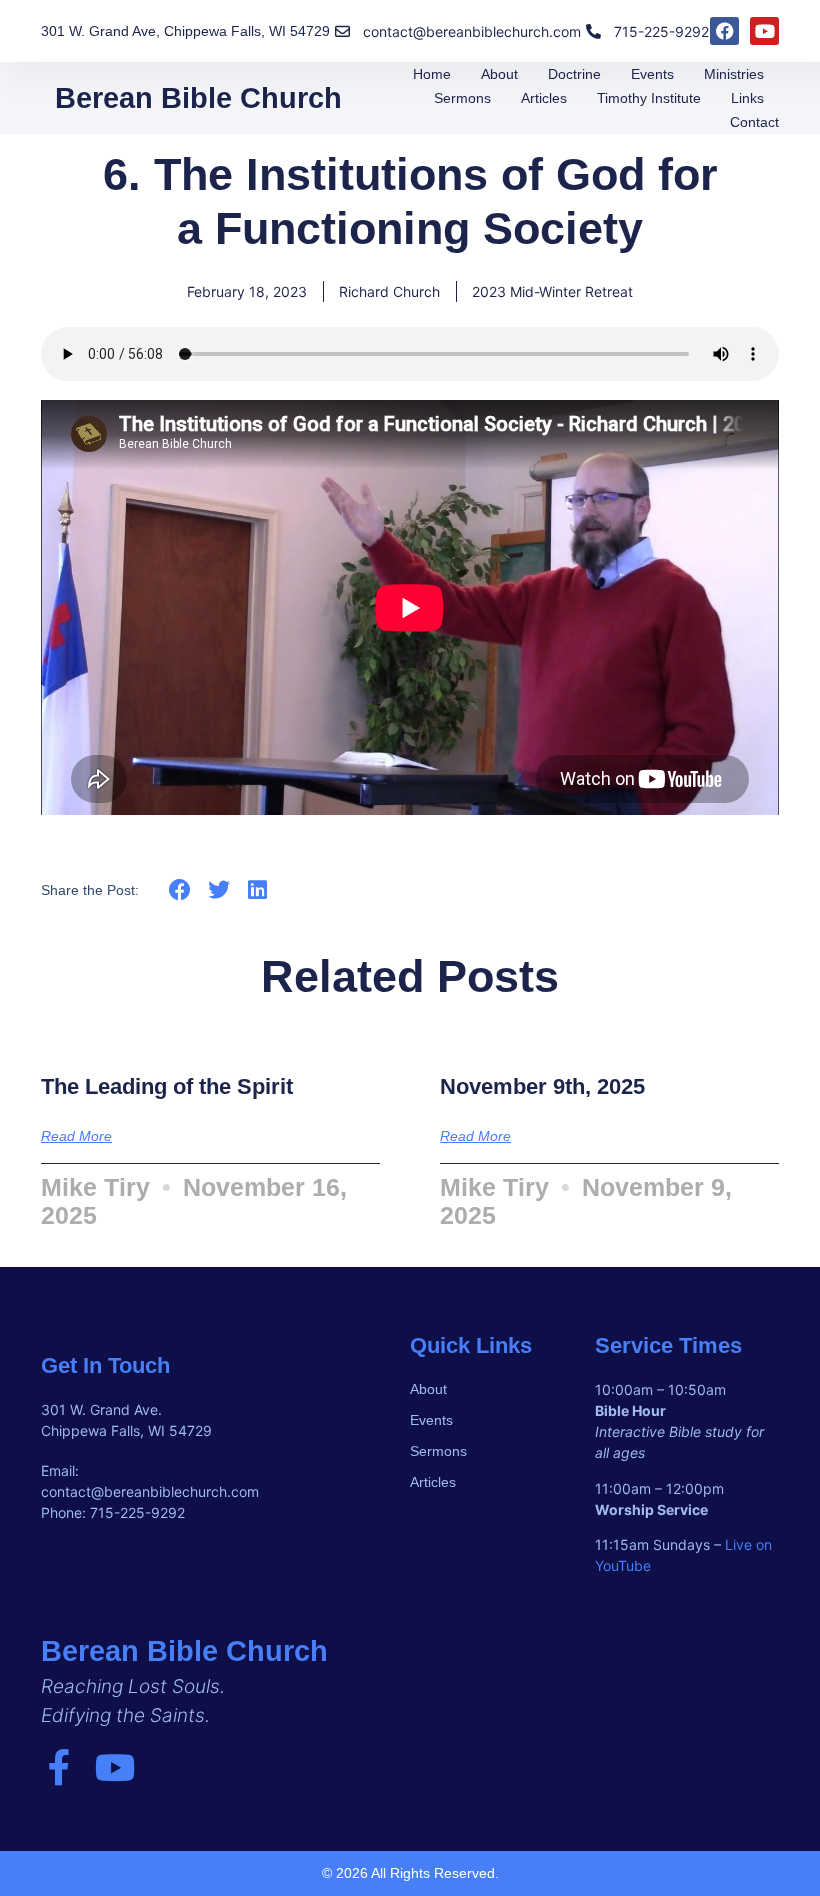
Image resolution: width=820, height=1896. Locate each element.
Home (432, 74)
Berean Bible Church (198, 98)
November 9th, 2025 (542, 1086)
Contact (754, 122)
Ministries (734, 74)
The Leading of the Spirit (167, 1086)
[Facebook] (724, 31)
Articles (544, 98)
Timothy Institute (649, 98)
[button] (180, 890)
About (499, 74)
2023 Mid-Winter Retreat (552, 291)
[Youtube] (764, 31)
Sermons (462, 98)
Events (652, 74)
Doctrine (574, 74)
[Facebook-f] (59, 1768)
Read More (76, 1136)
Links (747, 98)
